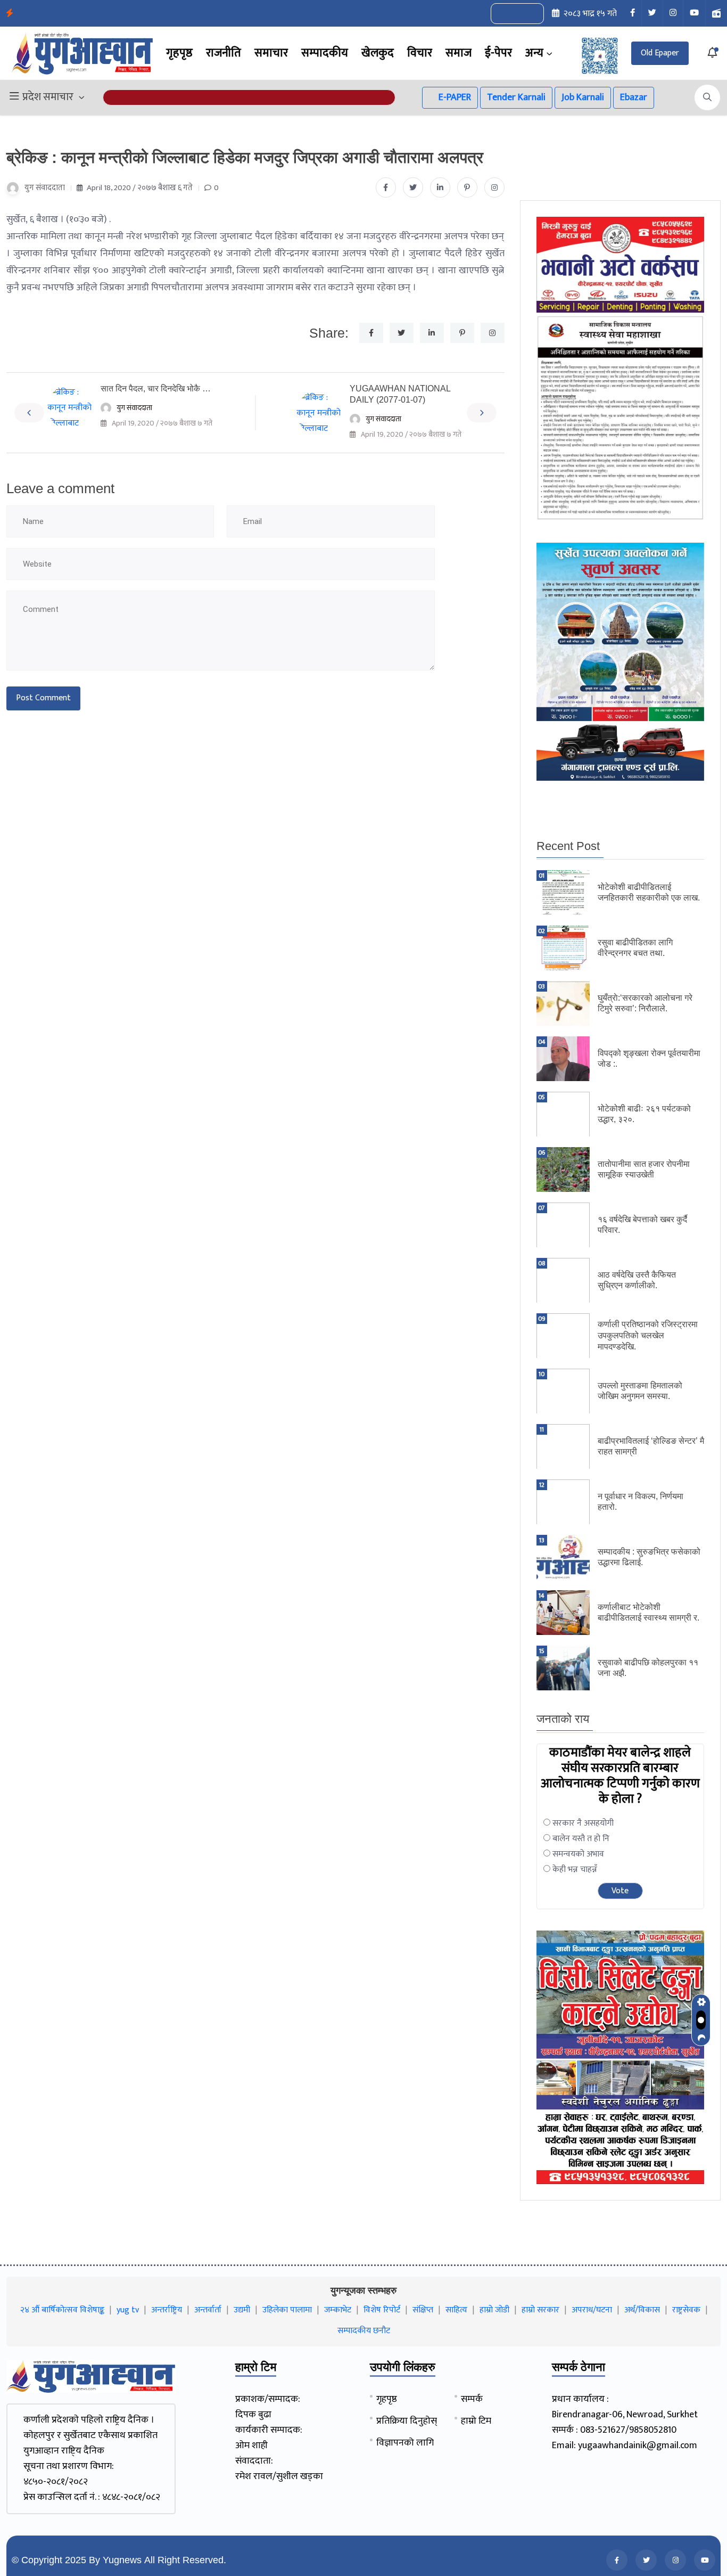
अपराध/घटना (592, 2310)
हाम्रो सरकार (540, 2310)
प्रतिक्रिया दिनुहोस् (407, 2421)
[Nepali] (529, 14)
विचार (420, 53)
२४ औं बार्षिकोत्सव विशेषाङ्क (62, 2310)
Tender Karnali (516, 97)
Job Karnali (583, 97)
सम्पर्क (472, 2399)
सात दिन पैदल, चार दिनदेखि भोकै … (156, 389)
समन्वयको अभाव (578, 1854)
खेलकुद (378, 53)
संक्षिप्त (423, 2310)
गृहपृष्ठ (179, 53)
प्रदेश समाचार (48, 97)
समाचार (271, 53)
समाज (458, 53)
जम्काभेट (338, 2310)
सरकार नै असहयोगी (583, 1823)
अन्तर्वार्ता (208, 2310)
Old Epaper (660, 53)
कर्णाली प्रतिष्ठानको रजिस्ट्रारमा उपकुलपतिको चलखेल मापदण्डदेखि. (648, 1335)
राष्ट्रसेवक (686, 2310)
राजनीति (224, 53)
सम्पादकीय (325, 53)
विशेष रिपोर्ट (382, 2310)
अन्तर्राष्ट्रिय (167, 2310)
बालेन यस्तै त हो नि (581, 1839)
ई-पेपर (498, 53)
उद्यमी (242, 2310)
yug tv (128, 2310)
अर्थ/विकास (642, 2310)
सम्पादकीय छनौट (364, 2331)
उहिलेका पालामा (287, 2310)
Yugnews (122, 2560)
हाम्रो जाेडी (494, 2310)
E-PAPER (454, 97)
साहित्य (456, 2310)
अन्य (534, 53)
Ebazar (634, 97)
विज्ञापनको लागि (405, 2443)
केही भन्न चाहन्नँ (575, 1870)
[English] (507, 14)
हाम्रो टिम (476, 2421)
